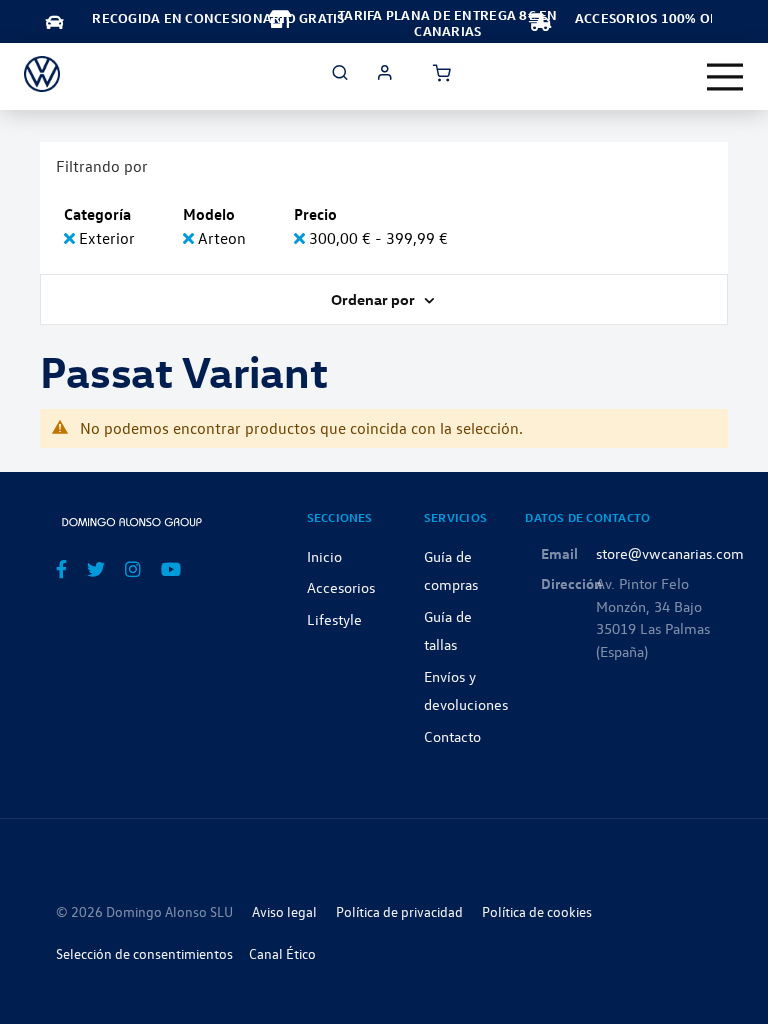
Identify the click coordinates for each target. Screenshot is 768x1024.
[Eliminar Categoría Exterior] (71, 238)
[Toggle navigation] (725, 77)
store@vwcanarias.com (670, 553)
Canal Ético (282, 953)
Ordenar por (374, 299)
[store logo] (42, 74)
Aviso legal (284, 911)
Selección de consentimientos (144, 953)
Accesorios (341, 587)
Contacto (452, 736)
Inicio (324, 556)
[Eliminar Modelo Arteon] (190, 238)
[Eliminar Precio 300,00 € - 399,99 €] (301, 238)
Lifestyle (334, 619)
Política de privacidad (399, 911)
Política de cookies (537, 911)
